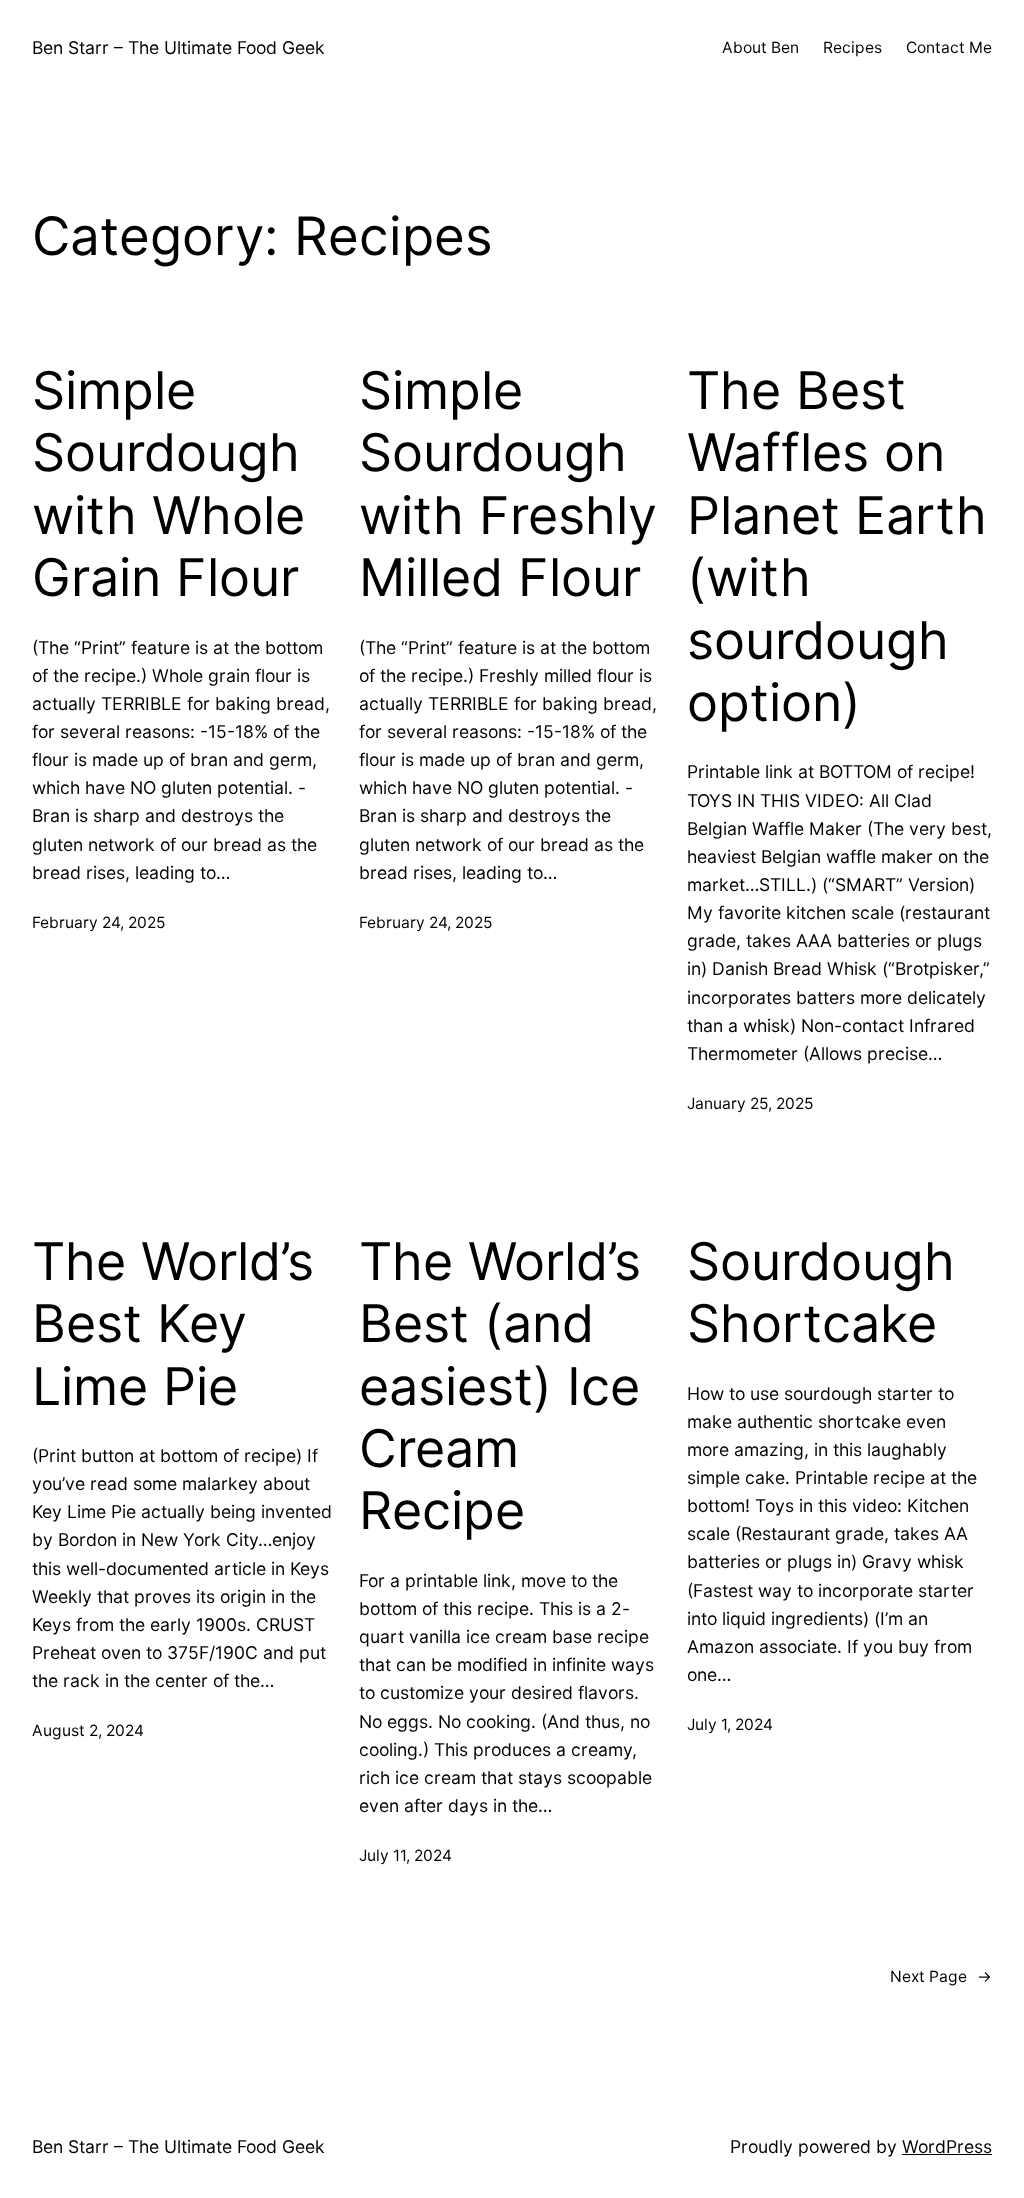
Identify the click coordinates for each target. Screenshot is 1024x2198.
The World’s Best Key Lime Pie (173, 1324)
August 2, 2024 (88, 1730)
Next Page (941, 1976)
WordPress (947, 2146)
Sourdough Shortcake (821, 1293)
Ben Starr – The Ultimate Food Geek (178, 47)
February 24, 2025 (98, 922)
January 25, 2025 (750, 1103)
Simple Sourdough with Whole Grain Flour (168, 484)
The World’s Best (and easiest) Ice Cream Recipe (500, 1387)
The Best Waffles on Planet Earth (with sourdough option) (837, 547)
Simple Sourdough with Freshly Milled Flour (508, 484)
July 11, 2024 (405, 1855)
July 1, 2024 (730, 1724)
